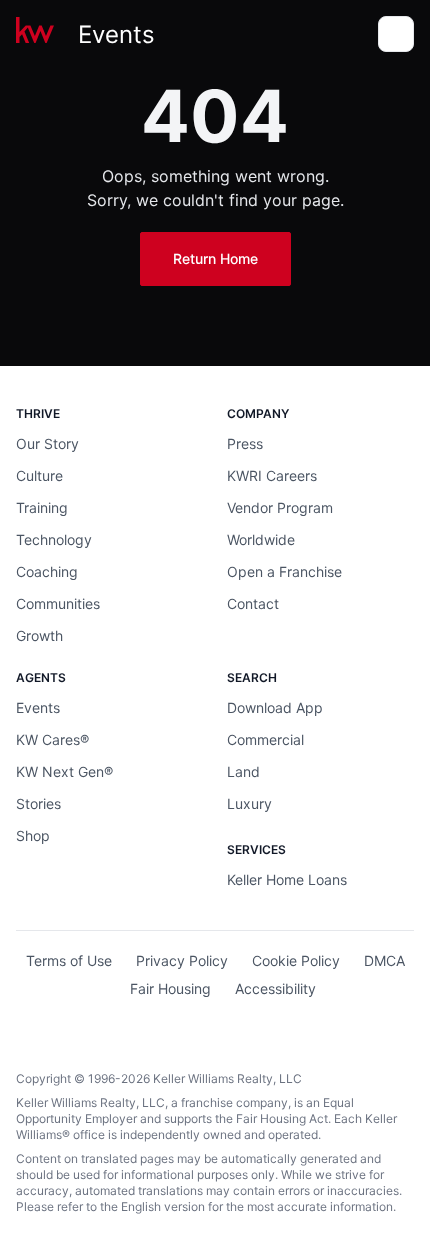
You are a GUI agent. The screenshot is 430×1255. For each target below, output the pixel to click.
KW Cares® (52, 739)
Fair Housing (170, 988)
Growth (39, 635)
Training (42, 507)
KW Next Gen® (64, 771)
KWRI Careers (272, 475)
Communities (58, 603)
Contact (253, 603)
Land (243, 771)
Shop (33, 835)
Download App (275, 707)
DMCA (384, 960)
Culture (39, 475)
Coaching (47, 571)
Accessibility (275, 988)
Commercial (265, 739)
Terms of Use (69, 960)
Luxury (249, 803)
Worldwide (261, 539)
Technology (54, 539)
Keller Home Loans (287, 879)
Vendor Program (280, 507)
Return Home (215, 258)
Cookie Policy (296, 960)
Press (245, 443)
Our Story (47, 443)
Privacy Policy (182, 960)
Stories (38, 803)
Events (116, 34)
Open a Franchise (284, 571)
